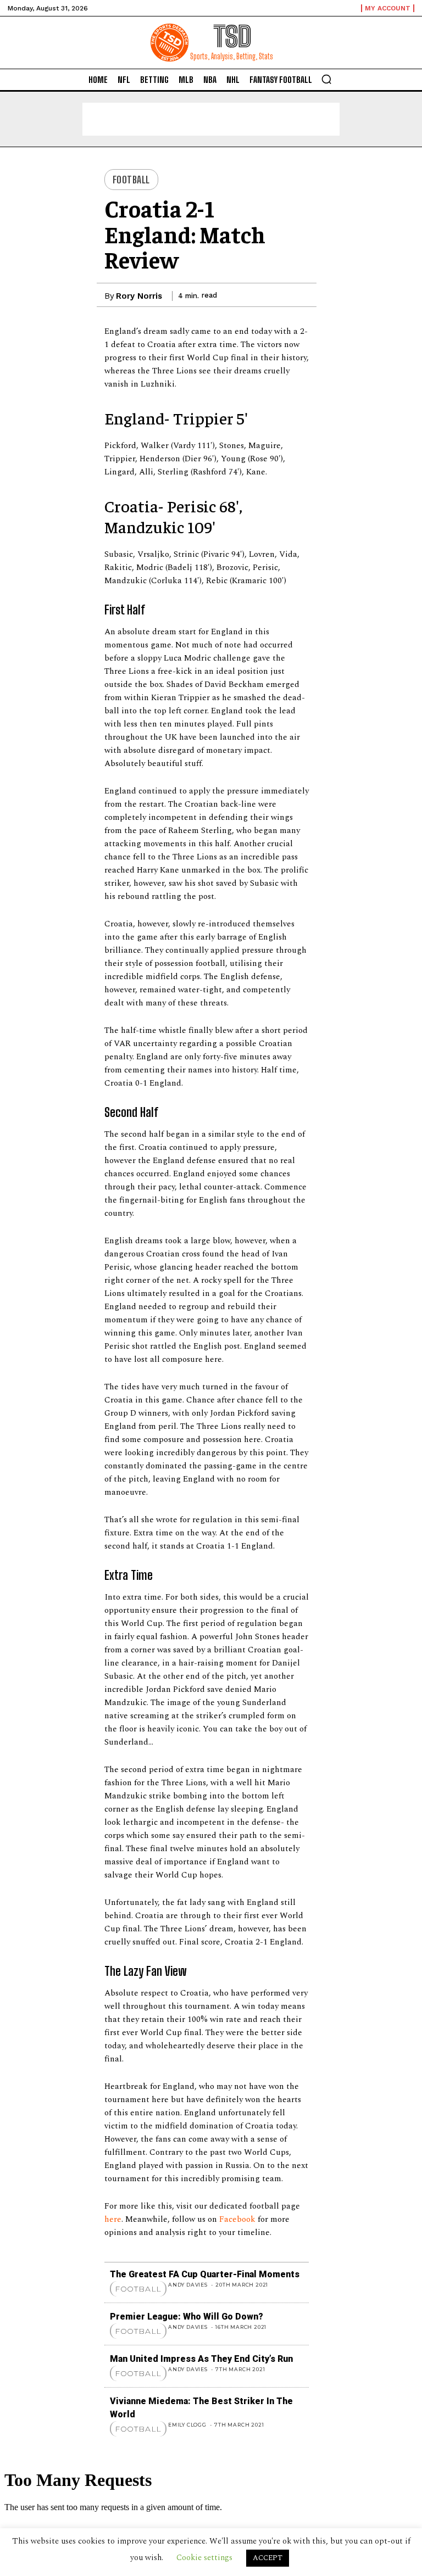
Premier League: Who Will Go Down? (187, 2317)
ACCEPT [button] (268, 2558)
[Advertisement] (211, 119)
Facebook (238, 2219)
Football (131, 180)
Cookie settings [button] (204, 2558)
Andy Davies (188, 2285)
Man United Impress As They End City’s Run (201, 2359)
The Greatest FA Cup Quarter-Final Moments (205, 2274)
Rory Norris (139, 296)
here (113, 2219)
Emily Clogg (187, 2425)
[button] (326, 79)
